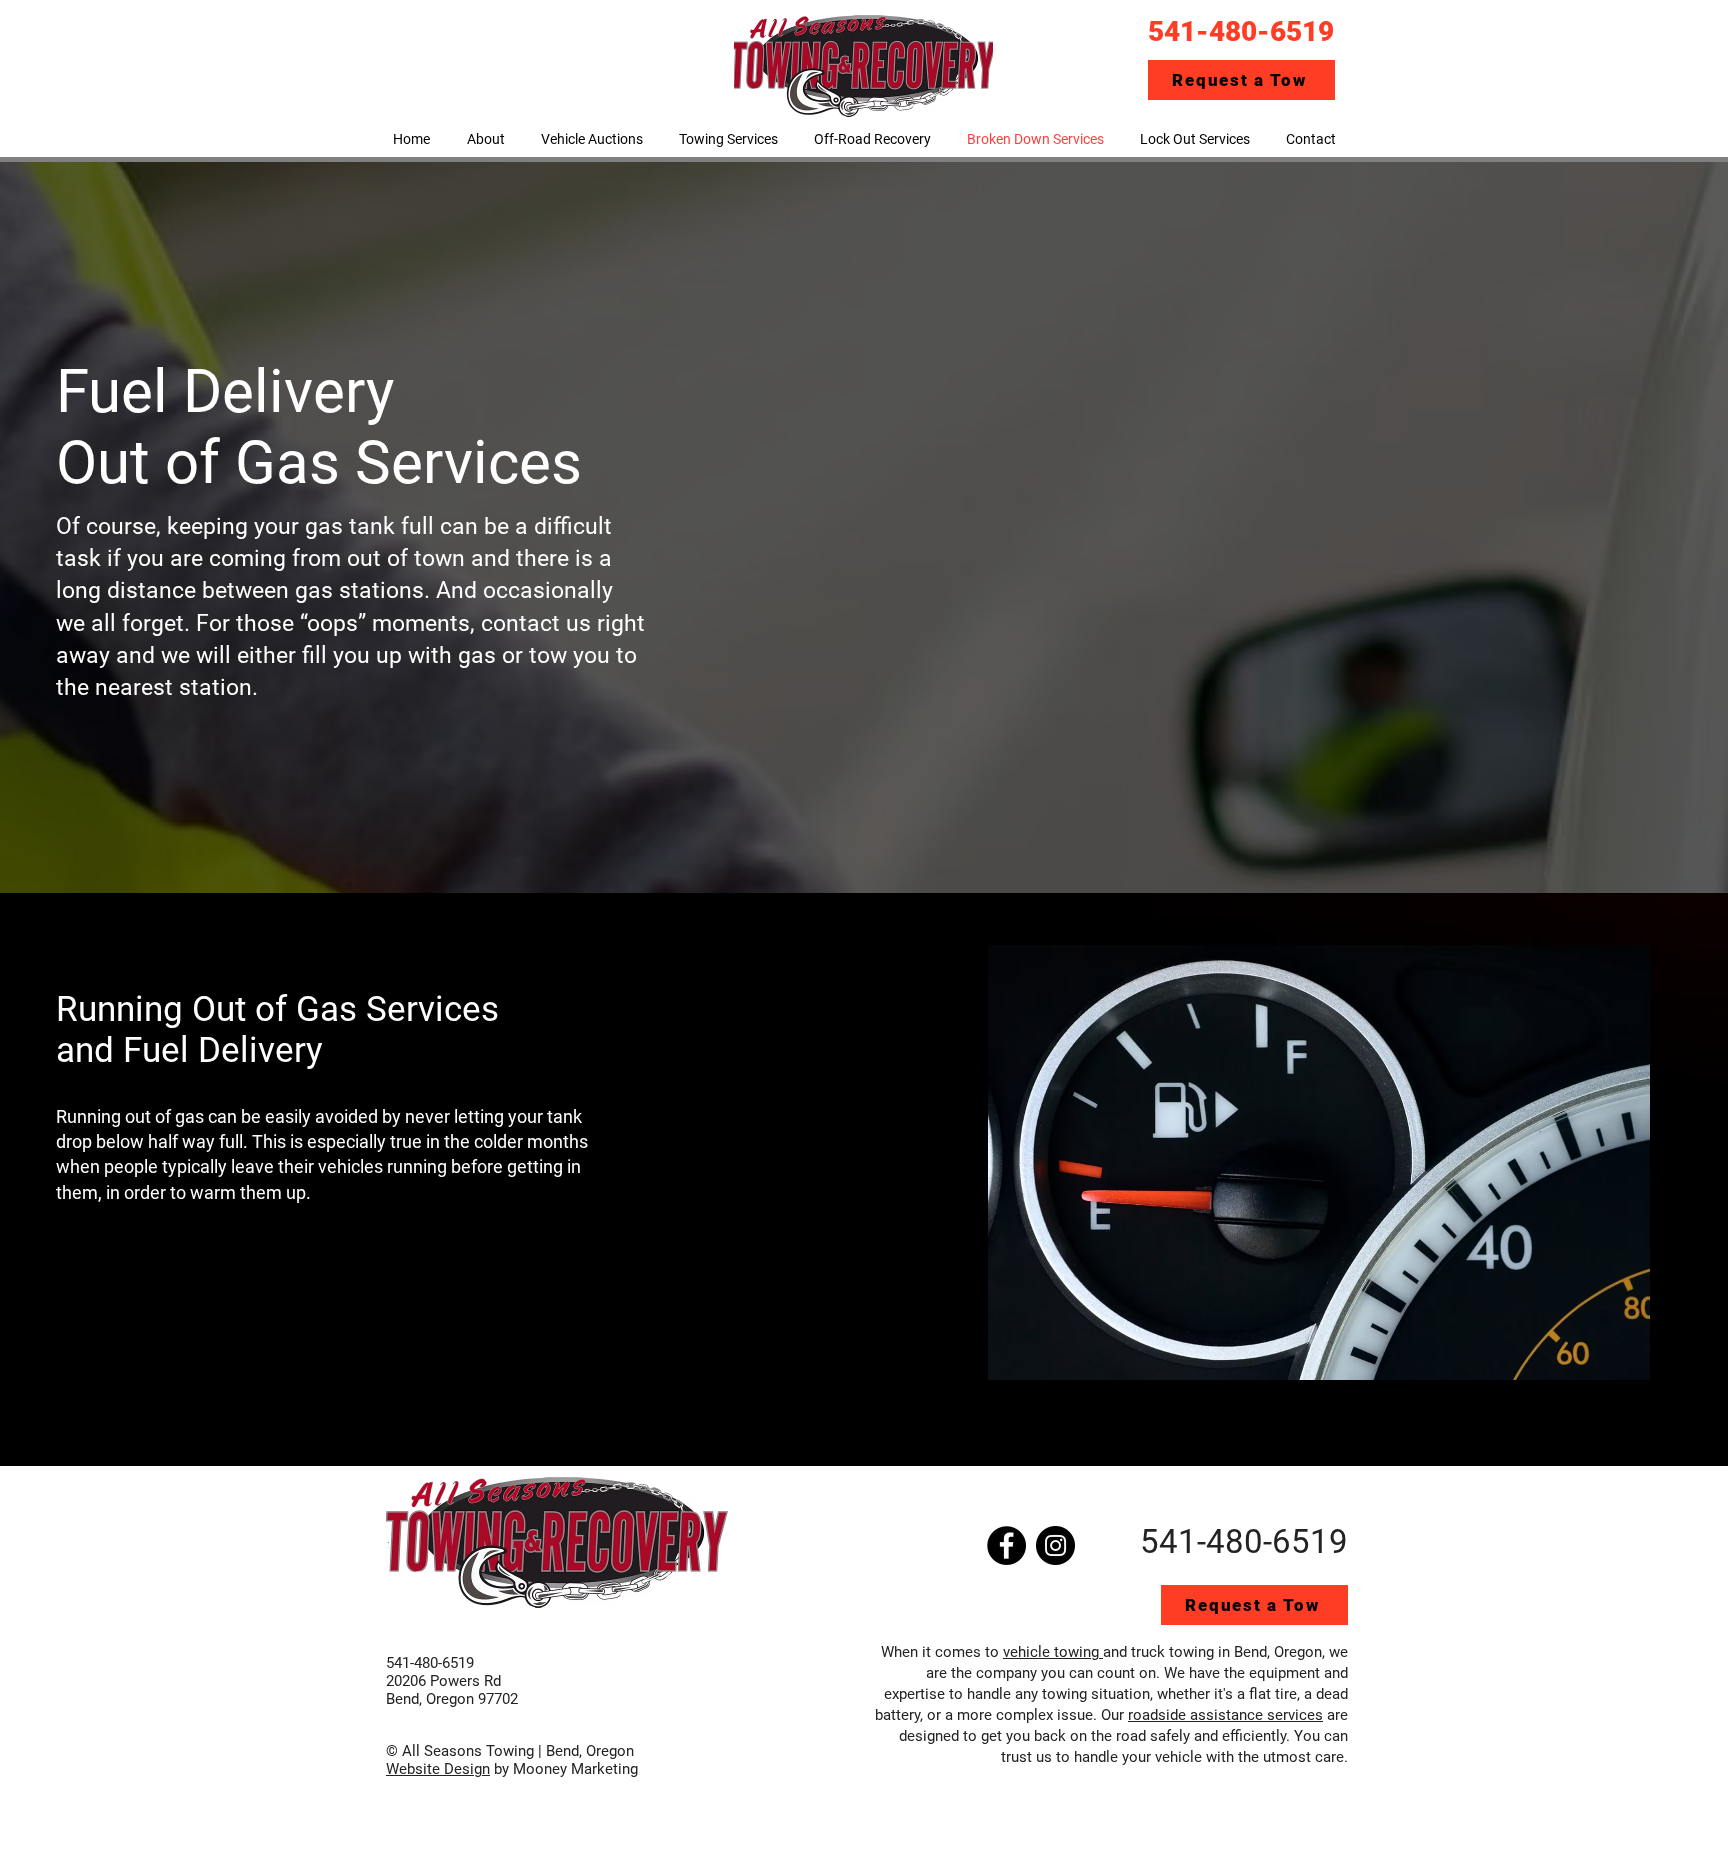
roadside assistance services (1225, 1715)
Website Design (438, 1769)
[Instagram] (1055, 1545)
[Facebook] (1006, 1545)
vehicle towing (1053, 1652)
